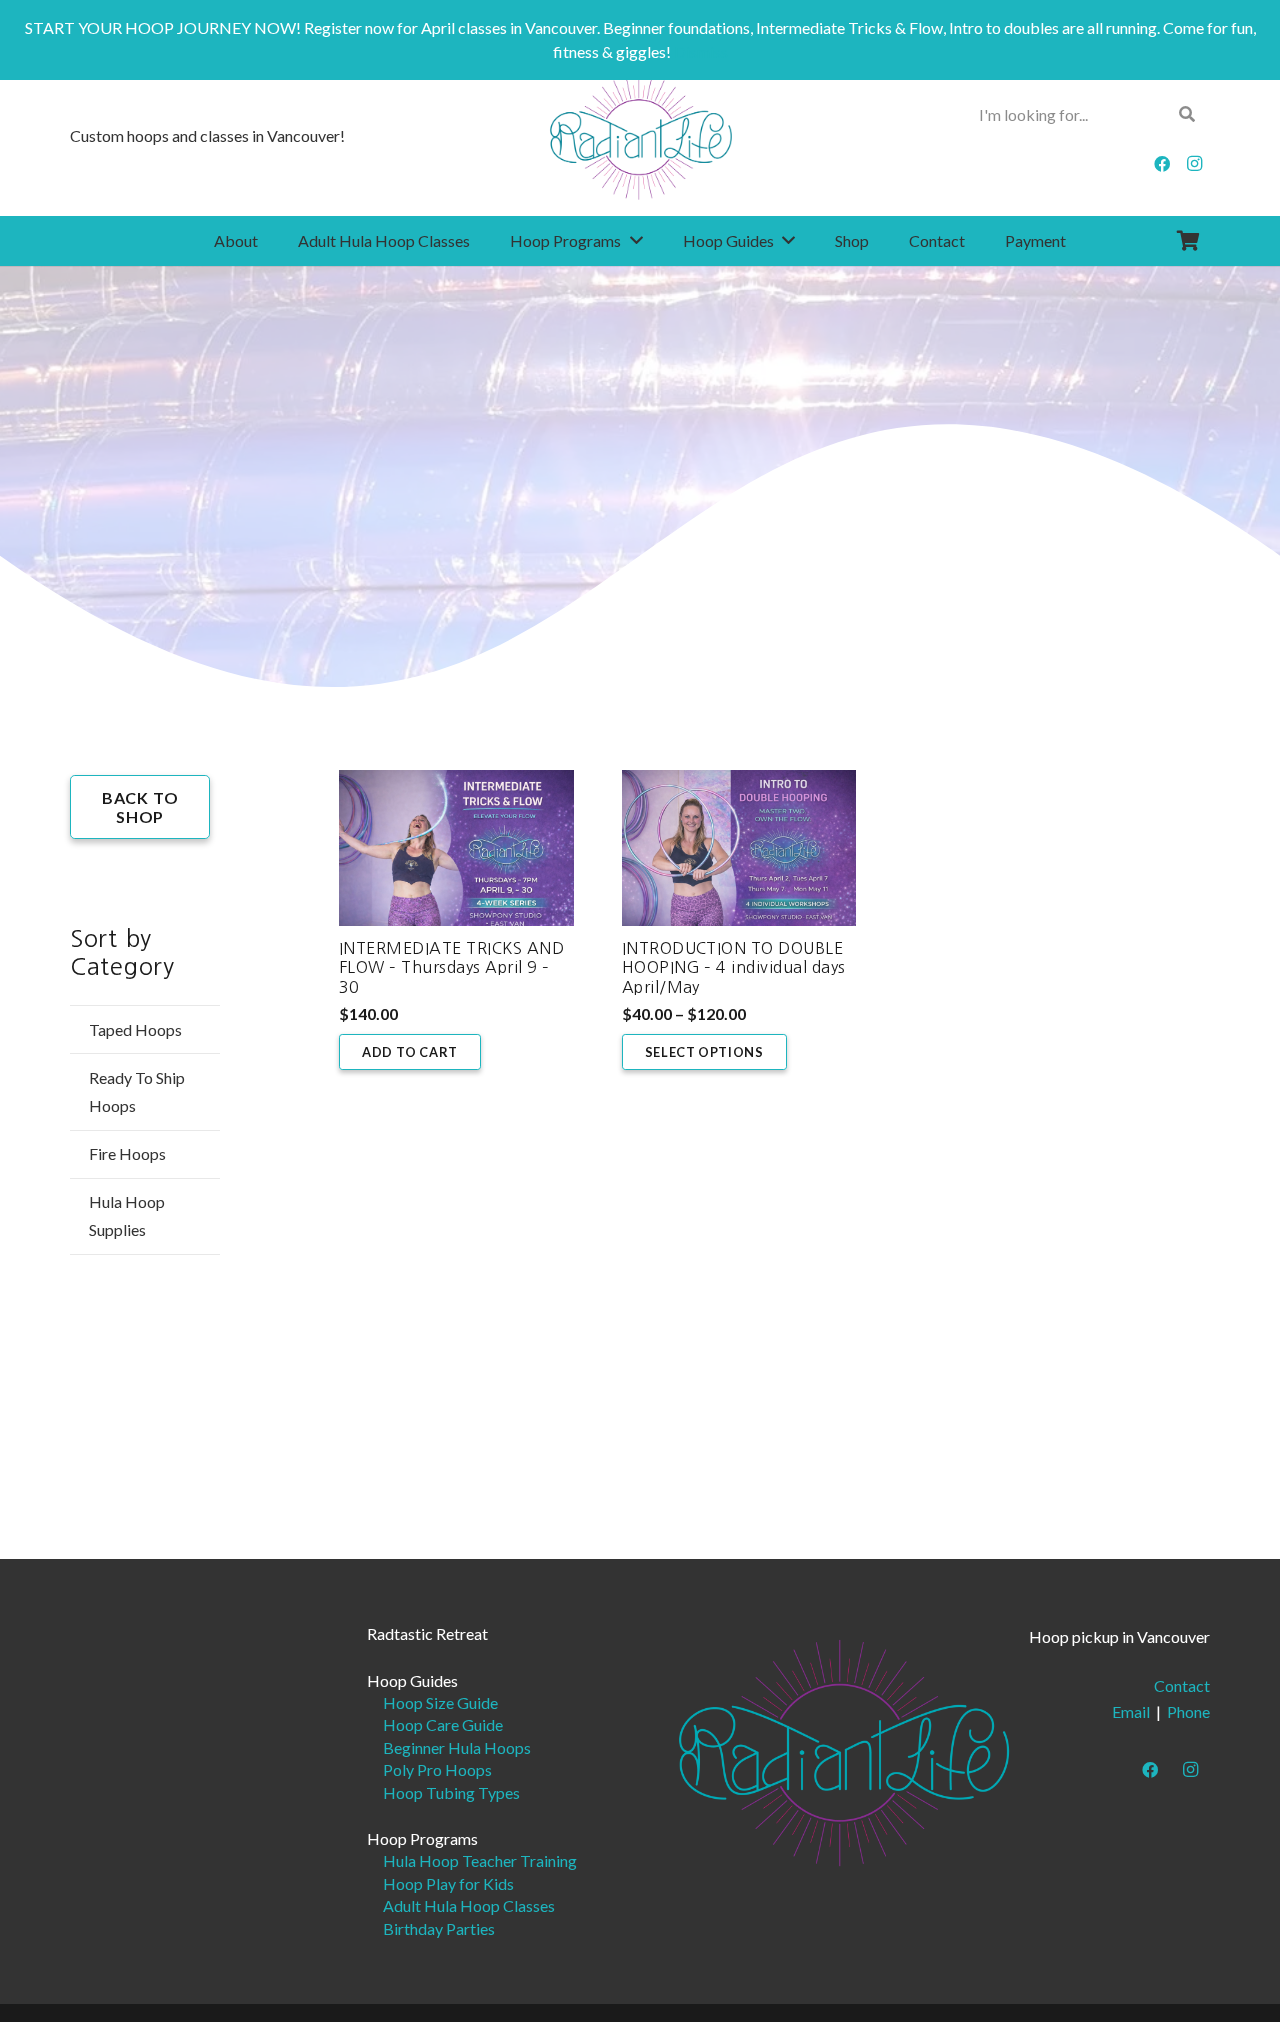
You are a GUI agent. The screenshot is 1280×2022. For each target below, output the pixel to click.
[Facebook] (1162, 164)
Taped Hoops (135, 1029)
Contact (1182, 1685)
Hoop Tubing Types (451, 1792)
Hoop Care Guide (443, 1724)
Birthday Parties (439, 1928)
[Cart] (1188, 241)
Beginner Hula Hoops (457, 1747)
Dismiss (701, 51)
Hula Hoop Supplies (127, 1215)
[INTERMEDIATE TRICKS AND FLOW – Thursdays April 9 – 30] (456, 848)
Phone (1188, 1711)
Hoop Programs (422, 1838)
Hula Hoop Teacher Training (480, 1860)
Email (1131, 1711)
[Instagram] (1194, 164)
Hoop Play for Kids (448, 1883)
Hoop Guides (412, 1680)
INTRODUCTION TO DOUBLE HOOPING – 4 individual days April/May (734, 967)
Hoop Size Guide (440, 1702)
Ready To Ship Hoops (137, 1091)
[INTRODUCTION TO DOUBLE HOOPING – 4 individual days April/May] (739, 848)
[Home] (844, 1750)
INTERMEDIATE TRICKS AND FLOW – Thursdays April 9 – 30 (451, 967)
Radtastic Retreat (427, 1633)
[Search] (1187, 114)
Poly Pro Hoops (437, 1769)
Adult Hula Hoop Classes (469, 1905)
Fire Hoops (127, 1153)
